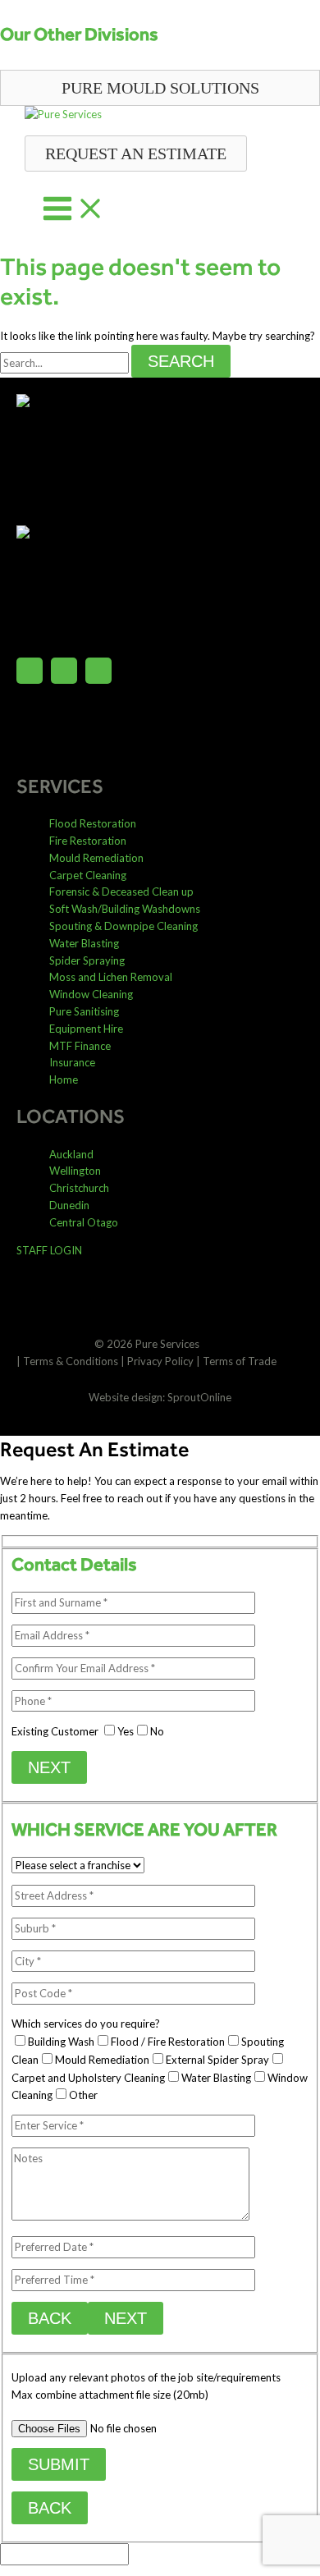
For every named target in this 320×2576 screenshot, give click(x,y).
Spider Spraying (87, 960)
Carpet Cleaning (88, 875)
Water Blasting (84, 943)
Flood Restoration (93, 823)
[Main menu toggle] (74, 210)
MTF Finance (80, 1046)
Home (64, 1079)
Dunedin (69, 1205)
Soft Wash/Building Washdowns (125, 909)
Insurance (72, 1062)
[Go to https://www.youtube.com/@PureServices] (98, 673)
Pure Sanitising (84, 1011)
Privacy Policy (160, 1361)
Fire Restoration (88, 841)
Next (49, 1767)
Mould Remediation (96, 858)
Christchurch (79, 1188)
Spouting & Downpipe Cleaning (123, 926)
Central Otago (84, 1222)
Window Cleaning (91, 994)
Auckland (71, 1154)
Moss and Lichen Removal (111, 977)
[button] (160, 88)
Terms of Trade (240, 1361)
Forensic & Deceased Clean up (121, 892)
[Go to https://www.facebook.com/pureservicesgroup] (30, 673)
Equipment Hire (86, 1029)
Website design (126, 1397)
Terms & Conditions (71, 1361)
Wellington (75, 1171)
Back (50, 2318)
